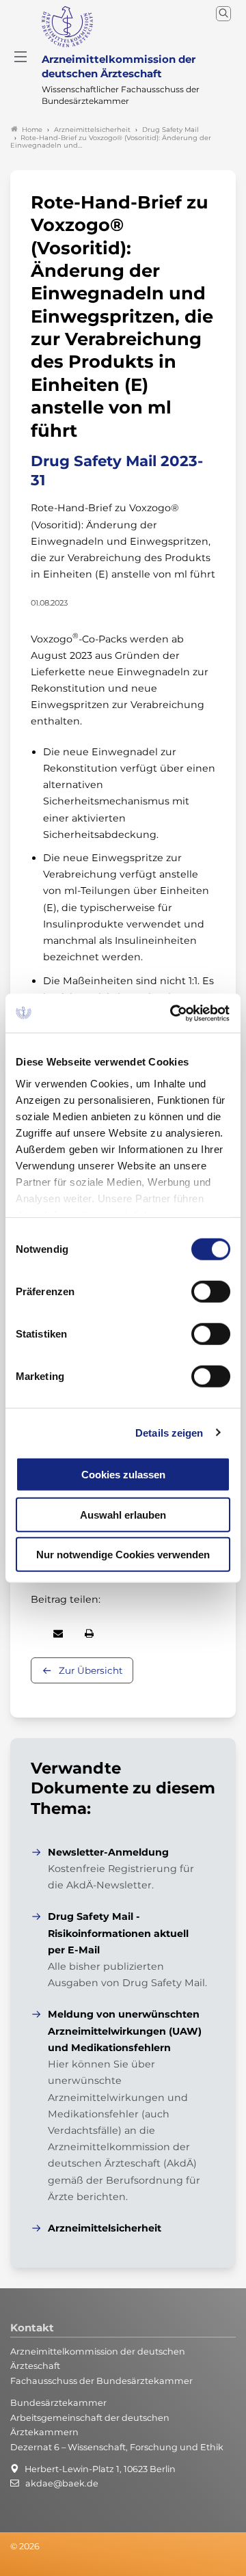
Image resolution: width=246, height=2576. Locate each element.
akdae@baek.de (62, 2483)
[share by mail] (58, 1633)
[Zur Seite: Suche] (223, 14)
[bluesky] (11, 2565)
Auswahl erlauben (123, 1514)
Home (32, 130)
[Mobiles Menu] (20, 57)
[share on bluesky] (31, 1633)
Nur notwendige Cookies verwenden (123, 1555)
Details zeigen (169, 1432)
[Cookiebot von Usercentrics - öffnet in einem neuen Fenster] (174, 1013)
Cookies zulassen (123, 1475)
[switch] (211, 1292)
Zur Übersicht (91, 1670)
